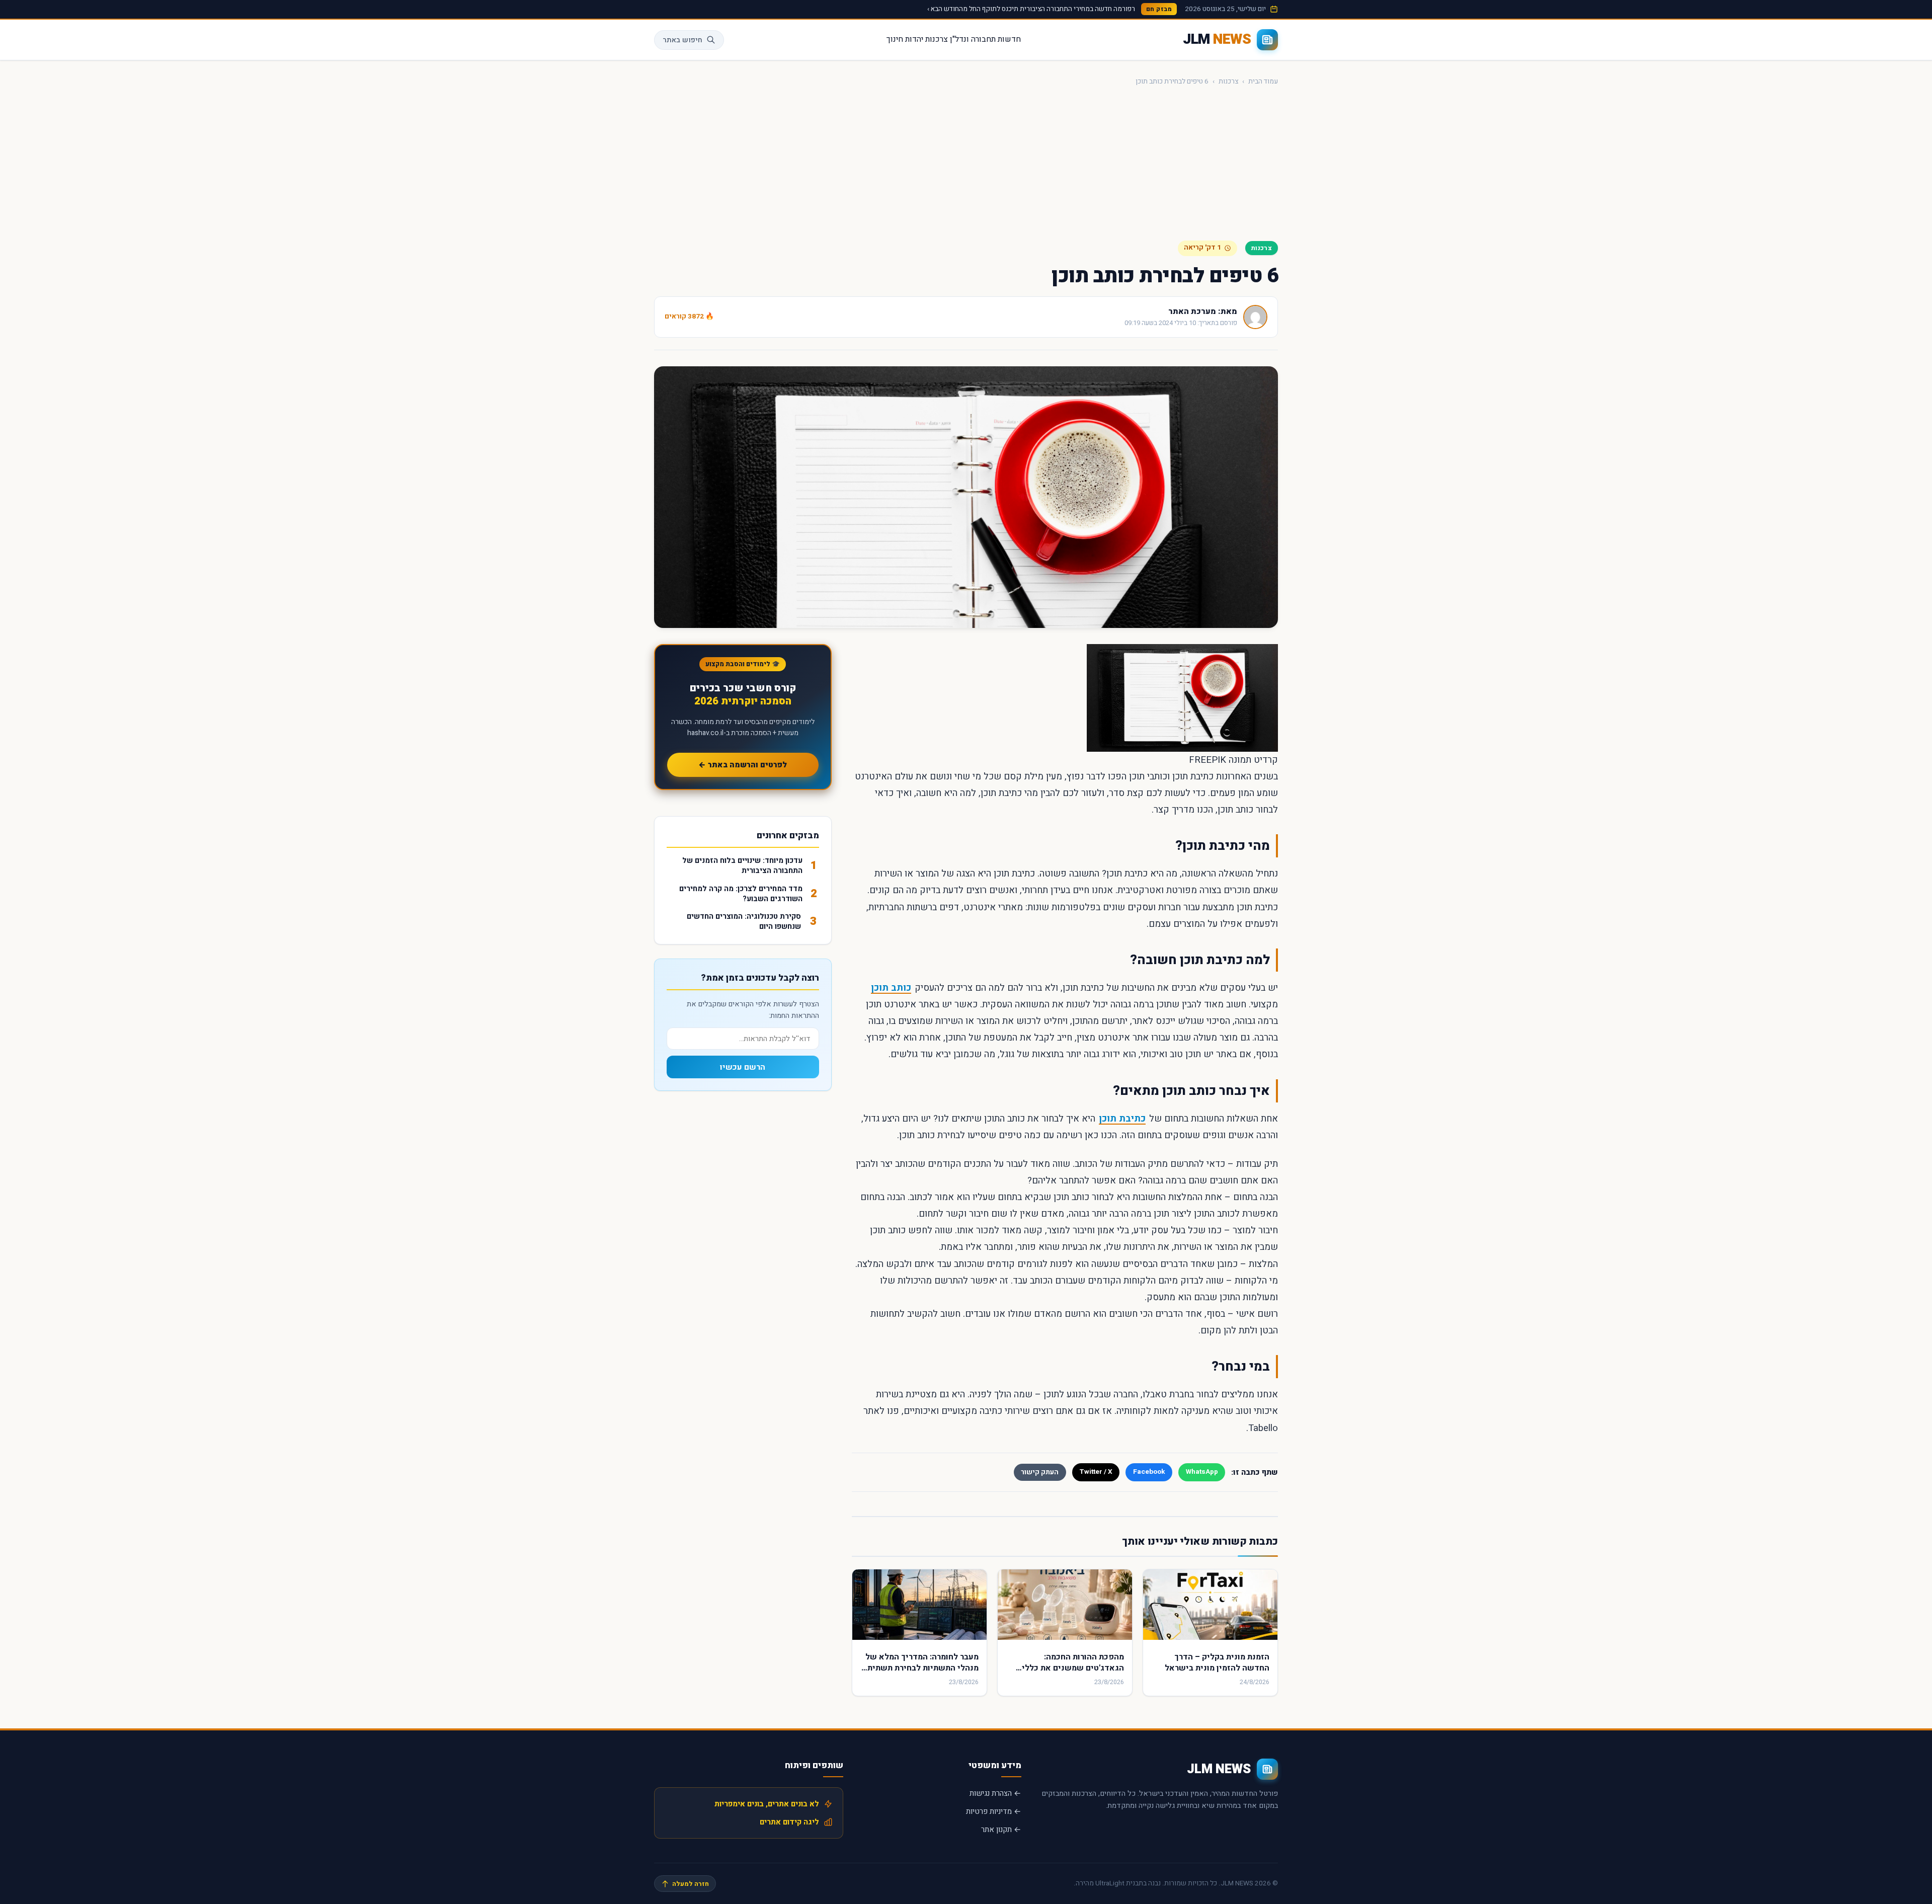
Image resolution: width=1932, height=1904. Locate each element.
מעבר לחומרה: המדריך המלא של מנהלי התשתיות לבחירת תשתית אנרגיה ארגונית (922, 1668)
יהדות (914, 39)
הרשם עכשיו (743, 1067)
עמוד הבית (1263, 82)
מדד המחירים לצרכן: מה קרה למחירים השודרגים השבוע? (741, 894)
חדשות (1009, 39)
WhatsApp (1202, 1472)
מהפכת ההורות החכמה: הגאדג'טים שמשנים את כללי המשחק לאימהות (1073, 1668)
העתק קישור (1040, 1472)
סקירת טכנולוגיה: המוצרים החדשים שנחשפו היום (744, 922)
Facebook (1149, 1472)
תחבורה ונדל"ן (973, 39)
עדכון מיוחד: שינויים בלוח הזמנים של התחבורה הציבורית (742, 866)
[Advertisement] (966, 164)
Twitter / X (1096, 1472)
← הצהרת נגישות (995, 1793)
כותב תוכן (891, 988)
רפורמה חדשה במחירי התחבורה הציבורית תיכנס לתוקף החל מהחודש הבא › (1031, 9)
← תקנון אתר (1001, 1830)
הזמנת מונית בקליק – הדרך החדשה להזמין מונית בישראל (1217, 1662)
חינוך (895, 39)
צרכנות (937, 39)
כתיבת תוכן (1122, 1119)
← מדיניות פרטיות (994, 1811)
